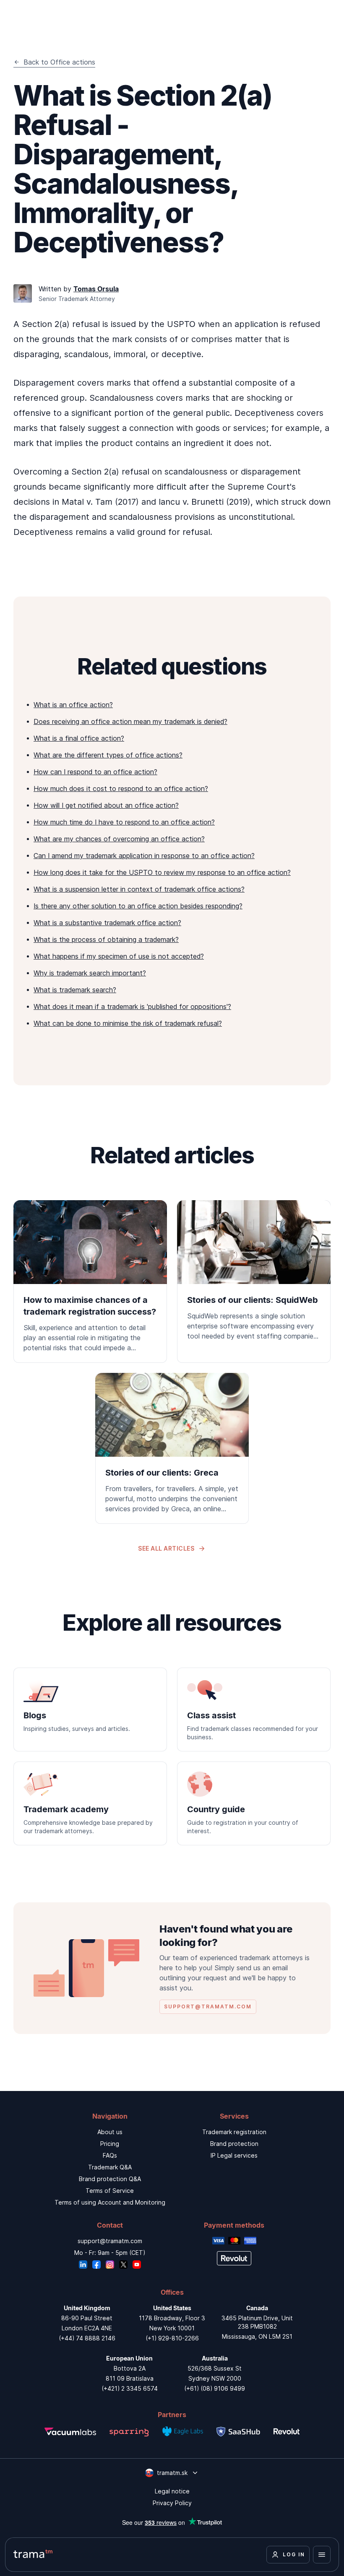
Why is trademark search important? (90, 973)
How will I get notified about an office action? (106, 805)
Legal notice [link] (172, 2491)
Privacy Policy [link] (172, 2503)
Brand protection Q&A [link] (110, 2179)
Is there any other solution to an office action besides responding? (138, 906)
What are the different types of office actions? (108, 755)
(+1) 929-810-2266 (172, 2338)
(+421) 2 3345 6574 (130, 2388)
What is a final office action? (79, 738)
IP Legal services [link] (234, 2155)
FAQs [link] (110, 2155)
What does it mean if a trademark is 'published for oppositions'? (132, 1007)
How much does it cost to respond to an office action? (121, 789)
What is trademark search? (75, 990)
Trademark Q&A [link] (110, 2167)
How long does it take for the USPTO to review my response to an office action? (162, 872)
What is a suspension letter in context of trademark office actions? (139, 889)
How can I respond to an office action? (95, 772)
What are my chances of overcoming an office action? (119, 839)
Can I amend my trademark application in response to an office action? (144, 856)
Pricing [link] (110, 2144)
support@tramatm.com (110, 2241)
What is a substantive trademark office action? (107, 923)
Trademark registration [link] (234, 2132)
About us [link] (110, 2132)
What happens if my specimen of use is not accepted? (119, 956)
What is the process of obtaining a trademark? (106, 939)
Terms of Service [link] (110, 2191)
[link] (90, 1282)
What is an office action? (73, 705)
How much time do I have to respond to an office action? (124, 822)
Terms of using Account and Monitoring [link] (110, 2202)
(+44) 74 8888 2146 (87, 2338)
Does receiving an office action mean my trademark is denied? (130, 721)
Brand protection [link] (234, 2144)
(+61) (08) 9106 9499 (215, 2388)
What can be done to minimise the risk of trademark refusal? (128, 1023)
